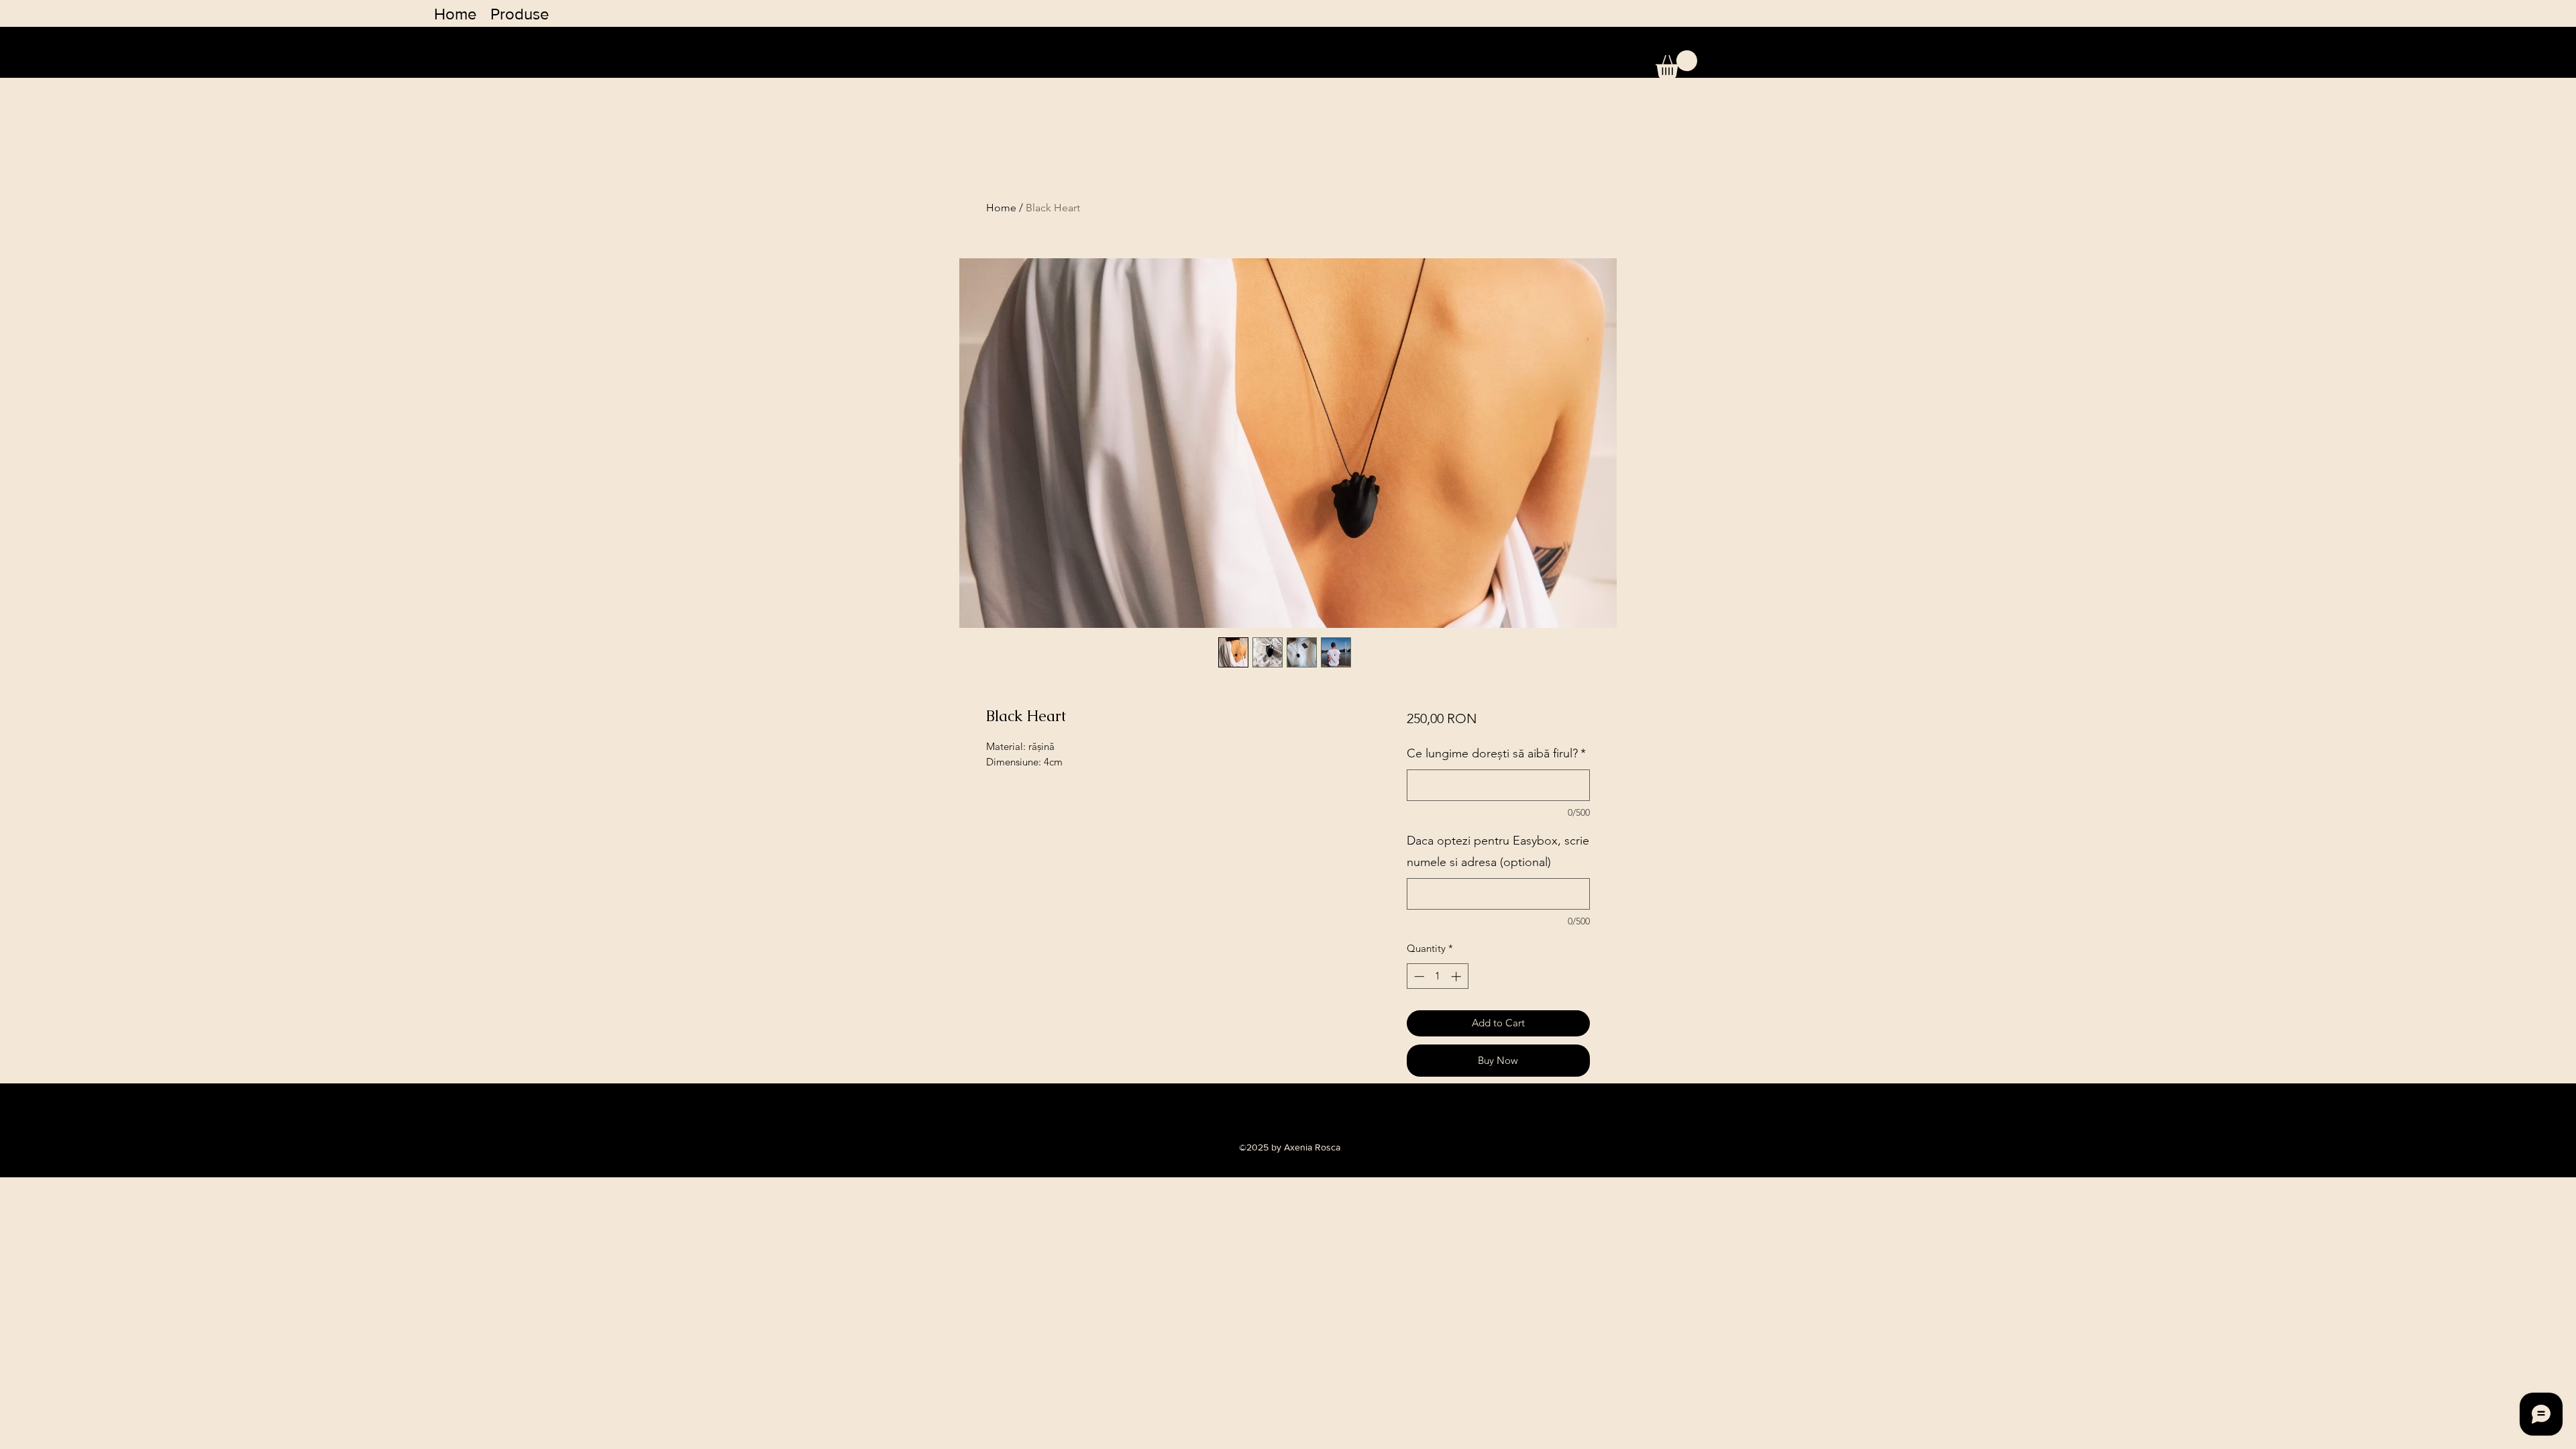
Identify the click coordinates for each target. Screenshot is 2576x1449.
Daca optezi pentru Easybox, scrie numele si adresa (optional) (1498, 851)
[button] (1676, 64)
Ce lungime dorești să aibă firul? (1496, 753)
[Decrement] (1418, 976)
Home (1001, 208)
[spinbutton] (1437, 976)
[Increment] (1457, 976)
